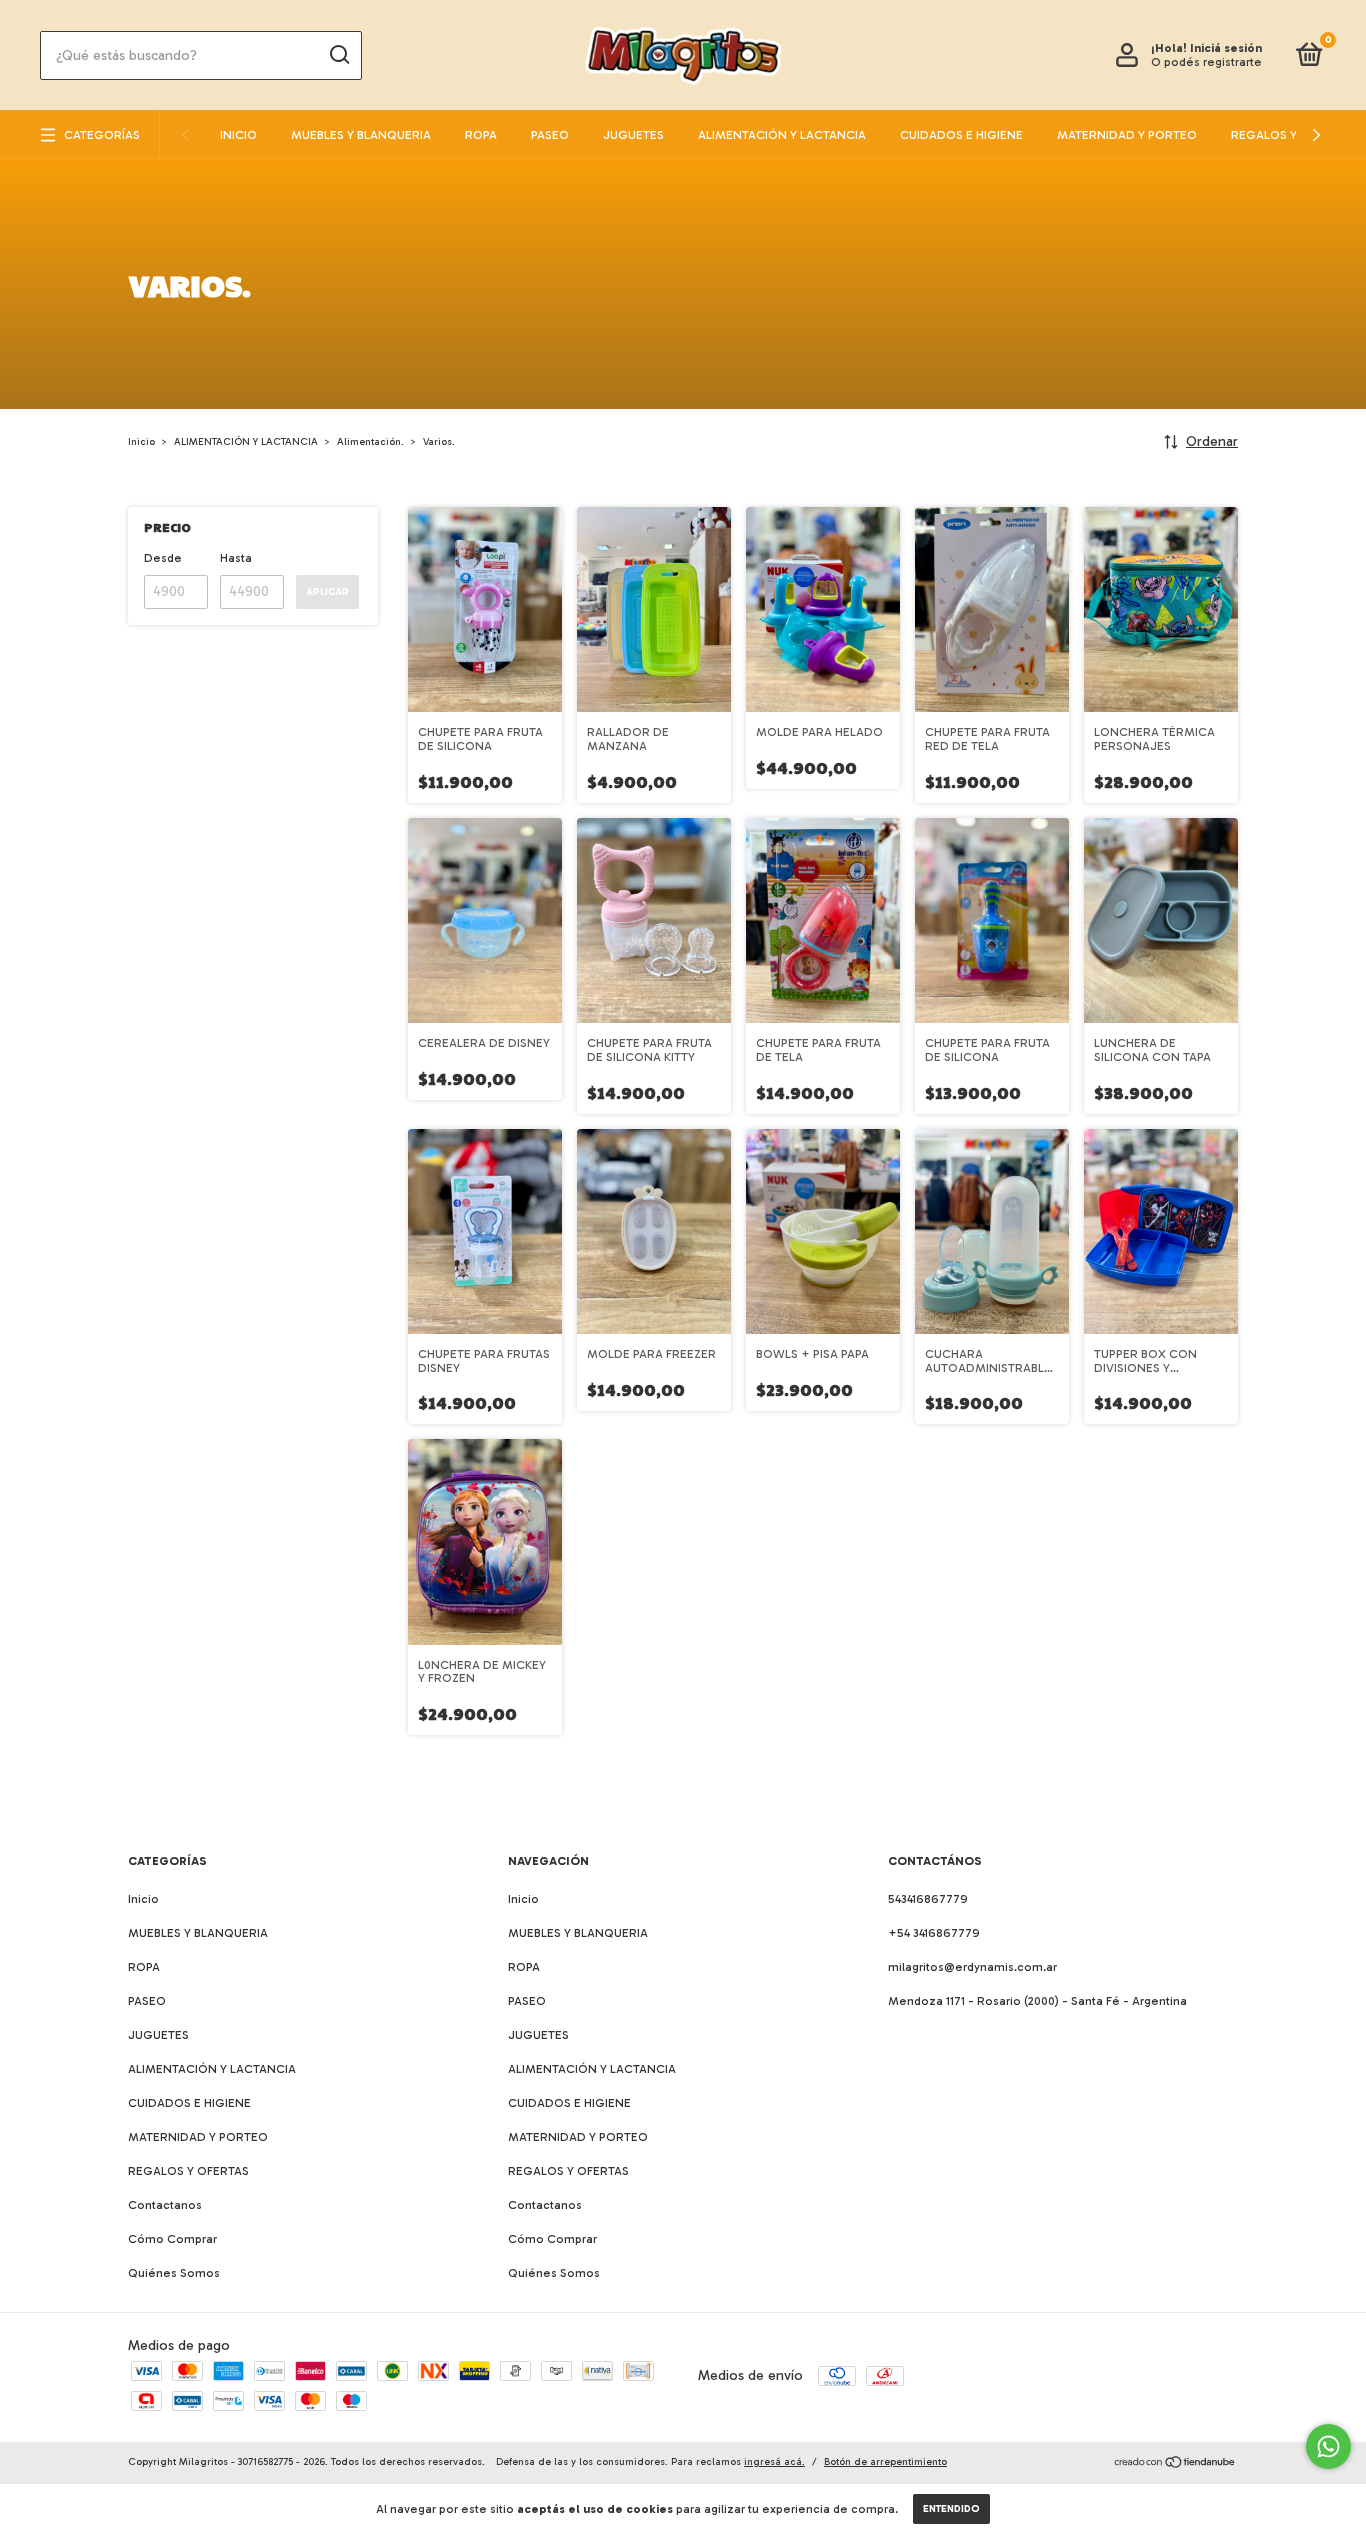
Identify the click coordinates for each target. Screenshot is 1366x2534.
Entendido (951, 2509)
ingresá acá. (774, 2462)
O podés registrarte (1206, 62)
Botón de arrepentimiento (885, 2462)
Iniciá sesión (1226, 48)
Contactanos (165, 2205)
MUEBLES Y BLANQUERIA (361, 135)
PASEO (550, 135)
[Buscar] (338, 55)
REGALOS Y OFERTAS (1291, 135)
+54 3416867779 (934, 1933)
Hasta (236, 558)
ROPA (481, 135)
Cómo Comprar (172, 2239)
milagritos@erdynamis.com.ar (972, 1967)
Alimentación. (370, 442)
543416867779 (928, 1899)
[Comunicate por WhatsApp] (1328, 2446)
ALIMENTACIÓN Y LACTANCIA (782, 135)
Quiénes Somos (174, 2273)
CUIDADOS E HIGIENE (961, 135)
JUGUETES (633, 135)
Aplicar (327, 592)
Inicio (238, 135)
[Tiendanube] (1175, 2464)
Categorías (102, 135)
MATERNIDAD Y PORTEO (1127, 135)
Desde (163, 558)
